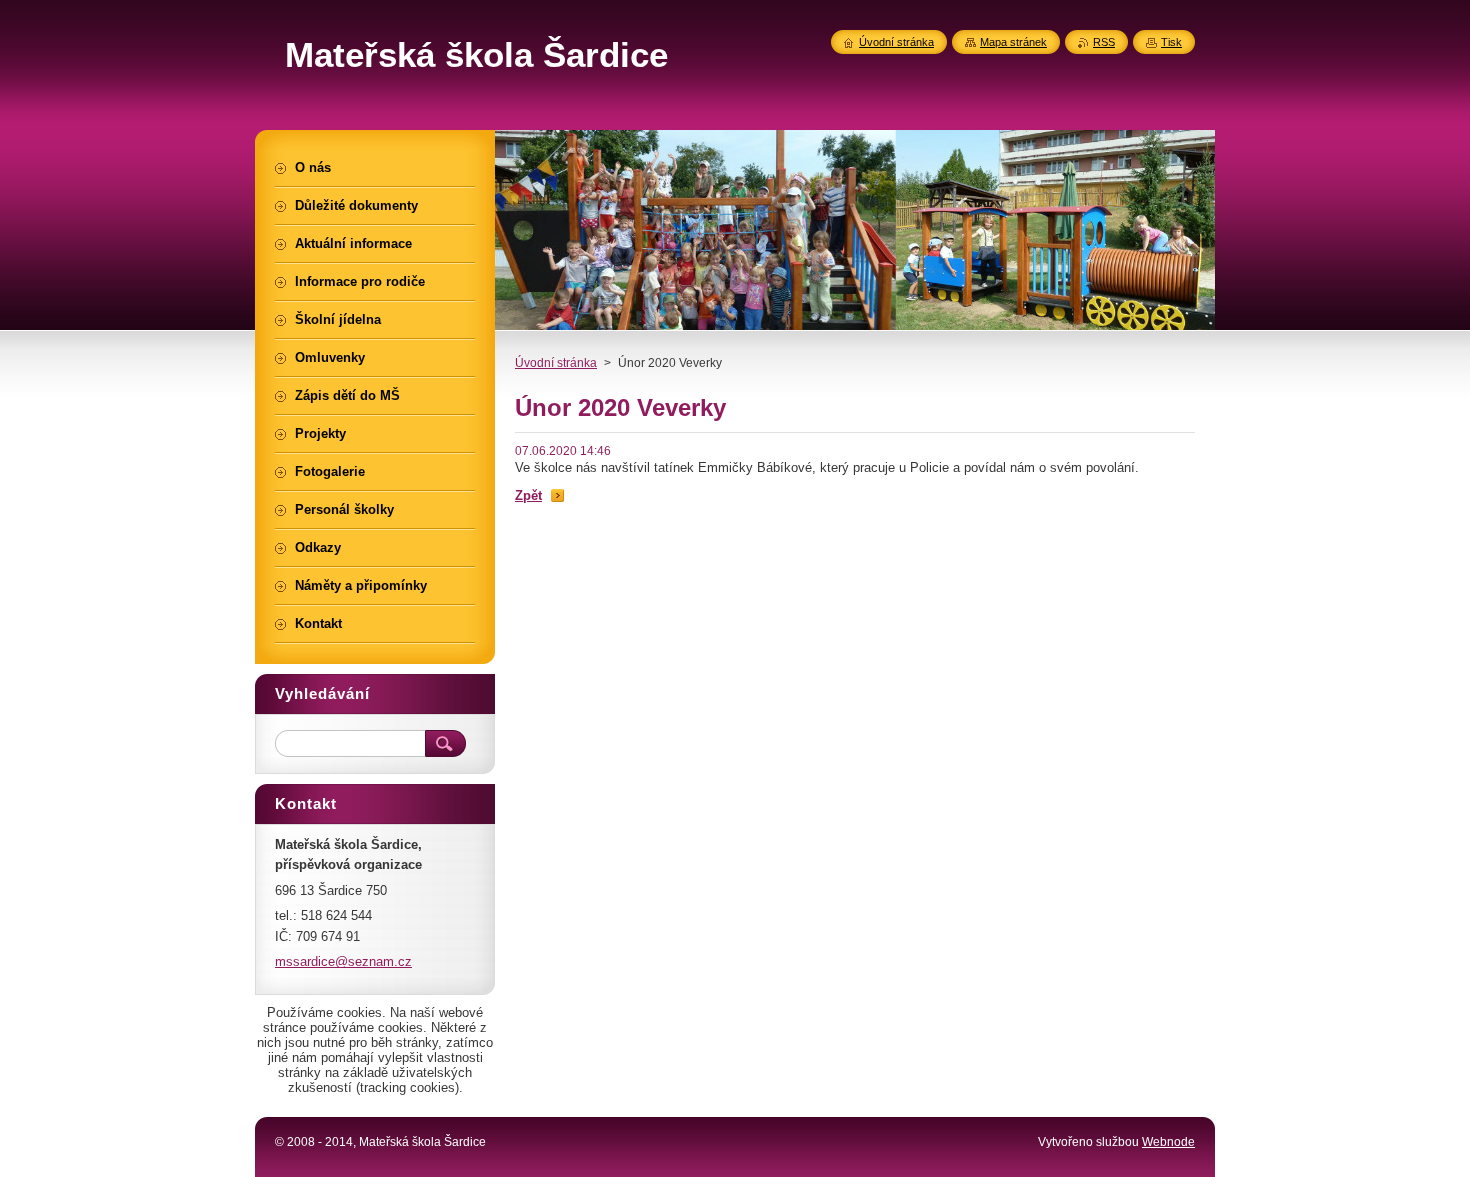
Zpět (528, 495)
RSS (1104, 42)
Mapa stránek (1013, 42)
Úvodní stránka (556, 363)
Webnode (1168, 1142)
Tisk (1171, 42)
